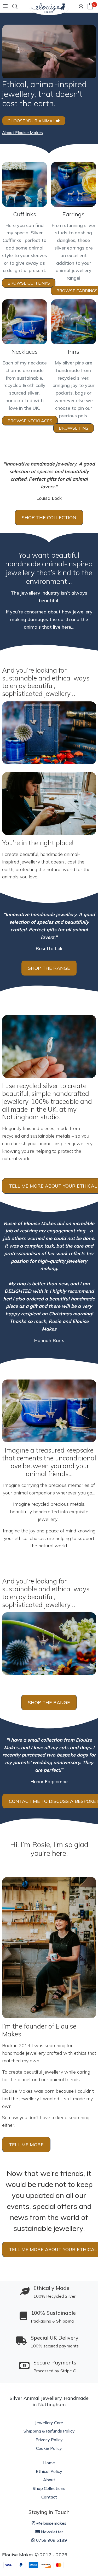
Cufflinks (25, 214)
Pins (74, 352)
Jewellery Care (49, 2423)
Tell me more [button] (26, 2145)
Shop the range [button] (49, 1702)
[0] (90, 6)
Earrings (73, 214)
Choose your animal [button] (32, 121)
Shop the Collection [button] (49, 517)
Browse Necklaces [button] (30, 421)
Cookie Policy (49, 2448)
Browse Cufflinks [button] (29, 283)
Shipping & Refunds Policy (49, 2431)
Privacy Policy (49, 2440)
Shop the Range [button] (49, 968)
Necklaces (25, 352)
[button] (22, 132)
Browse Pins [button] (74, 428)
